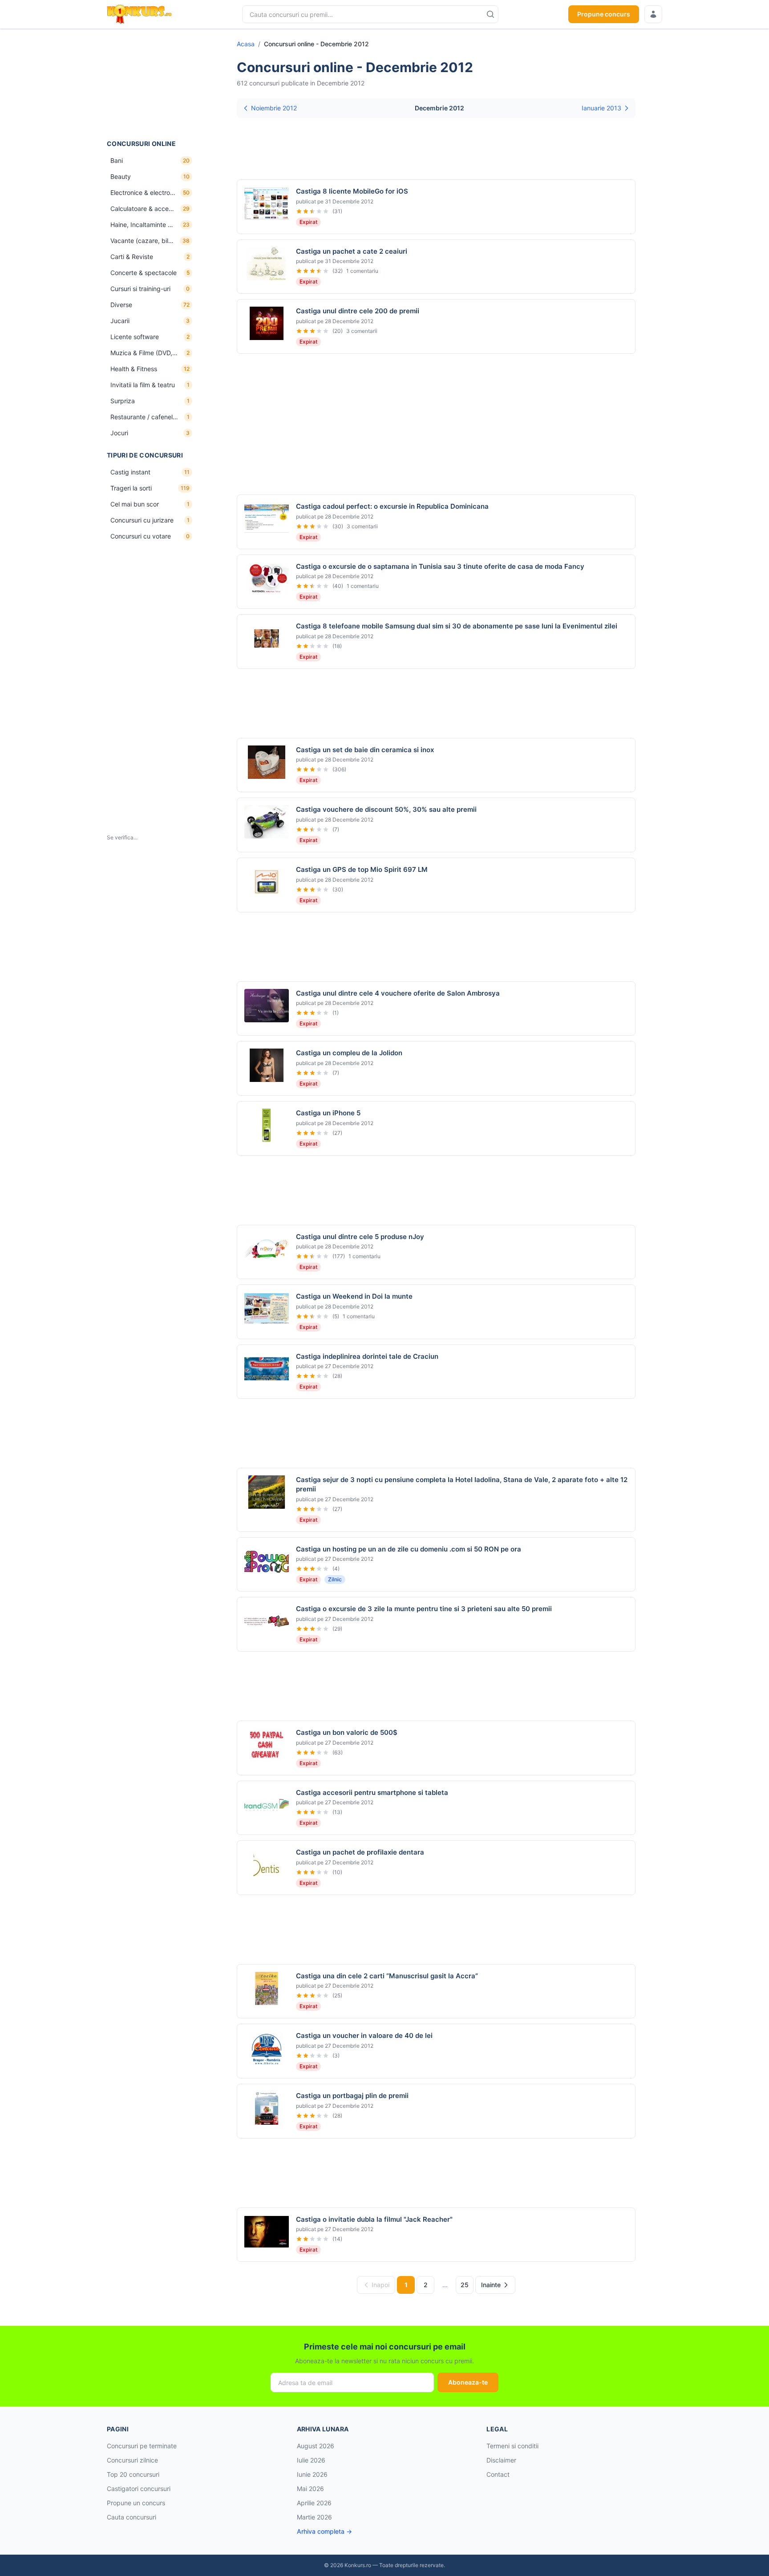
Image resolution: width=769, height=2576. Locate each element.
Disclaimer (501, 2460)
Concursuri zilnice (132, 2460)
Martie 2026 (314, 2517)
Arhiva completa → (324, 2531)
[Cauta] (490, 14)
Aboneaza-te (468, 2382)
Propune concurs (604, 14)
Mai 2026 (310, 2489)
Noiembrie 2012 (274, 108)
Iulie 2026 (311, 2460)
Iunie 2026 (312, 2474)
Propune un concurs (136, 2503)
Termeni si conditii (512, 2446)
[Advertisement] (151, 84)
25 (465, 2285)
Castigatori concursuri (139, 2489)
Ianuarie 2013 (601, 108)
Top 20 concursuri (133, 2474)
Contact (498, 2474)
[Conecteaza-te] (653, 14)
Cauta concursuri (132, 2517)
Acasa (246, 44)
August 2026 (316, 2446)
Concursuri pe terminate (142, 2446)
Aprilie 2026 (314, 2503)
